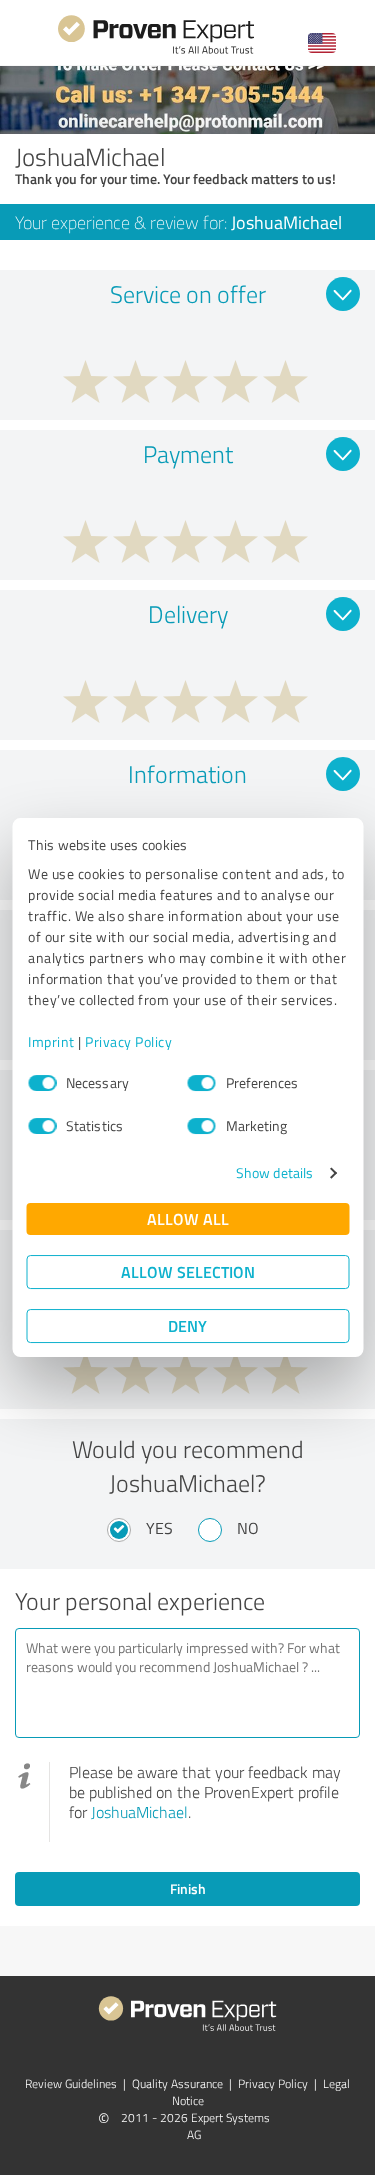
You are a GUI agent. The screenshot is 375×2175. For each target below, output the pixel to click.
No (248, 1528)
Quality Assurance (177, 2083)
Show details (274, 1172)
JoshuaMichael (139, 1812)
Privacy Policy (128, 1041)
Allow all (188, 1218)
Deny (187, 1325)
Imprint (51, 1041)
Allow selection (188, 1271)
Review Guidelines (71, 2083)
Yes (159, 1528)
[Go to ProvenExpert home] (156, 51)
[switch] (202, 1083)
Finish (188, 1888)
